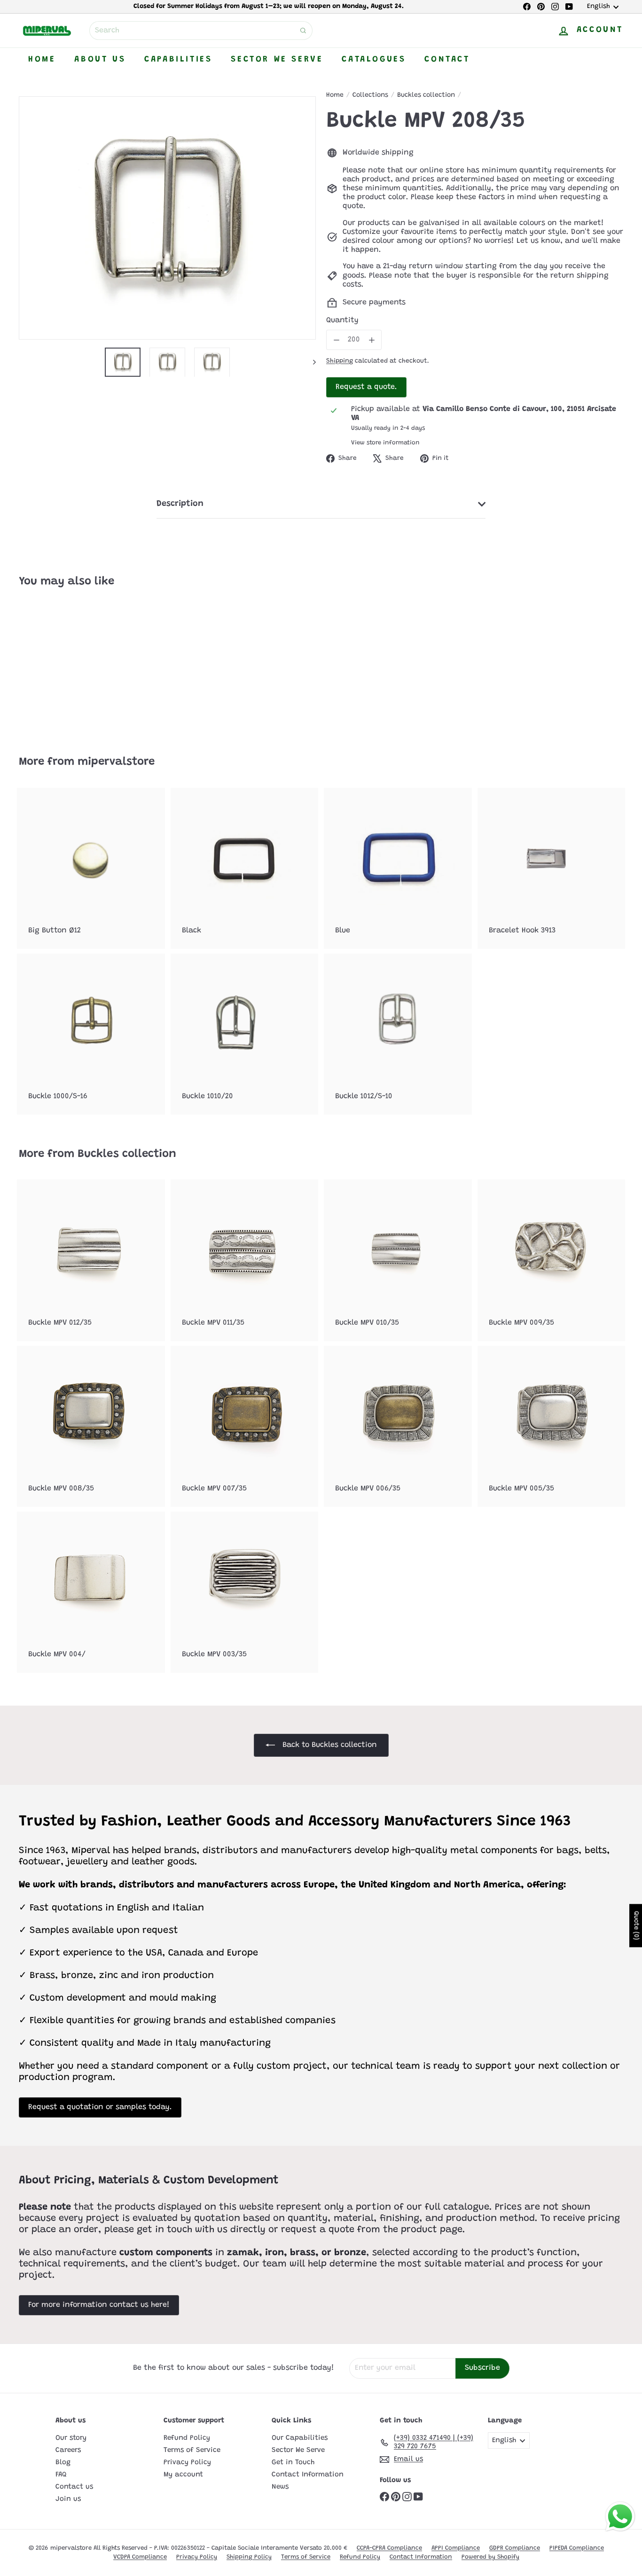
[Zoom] (167, 218)
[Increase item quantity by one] (372, 340)
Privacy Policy (187, 2463)
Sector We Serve (277, 60)
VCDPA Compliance (140, 2557)
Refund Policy (187, 2438)
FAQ (61, 2475)
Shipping (340, 361)
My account (183, 2475)
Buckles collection (426, 95)
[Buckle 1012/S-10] (398, 1034)
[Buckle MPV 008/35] (91, 1426)
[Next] (310, 362)
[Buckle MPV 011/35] (245, 1260)
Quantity (342, 320)
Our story (71, 2438)
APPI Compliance (456, 2548)
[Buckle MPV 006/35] (398, 1426)
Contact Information (308, 2475)
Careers (68, 2450)
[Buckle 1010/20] (245, 1034)
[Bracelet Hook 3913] (552, 868)
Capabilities (178, 60)
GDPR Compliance (515, 2548)
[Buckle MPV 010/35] (398, 1260)
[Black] (245, 868)
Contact (447, 60)
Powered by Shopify (490, 2557)
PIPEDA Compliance (577, 2548)
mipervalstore (116, 762)
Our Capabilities (300, 2438)
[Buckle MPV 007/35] (245, 1426)
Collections (370, 95)
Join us (68, 2499)
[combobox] (201, 31)
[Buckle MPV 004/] (91, 1592)
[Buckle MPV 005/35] (552, 1426)
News (280, 2487)
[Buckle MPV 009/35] (552, 1260)
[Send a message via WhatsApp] (620, 2517)
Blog (63, 2463)
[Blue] (398, 868)
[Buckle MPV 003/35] (245, 1592)
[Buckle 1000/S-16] (91, 1034)
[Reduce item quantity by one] (336, 340)
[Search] (303, 31)
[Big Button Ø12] (91, 868)
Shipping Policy (249, 2557)
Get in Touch (293, 2463)
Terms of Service (192, 2450)
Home (42, 60)
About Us (100, 60)
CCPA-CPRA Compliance (389, 2548)
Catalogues (374, 60)
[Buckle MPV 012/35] (91, 1260)
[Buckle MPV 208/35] (65, 665)
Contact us (74, 2487)
